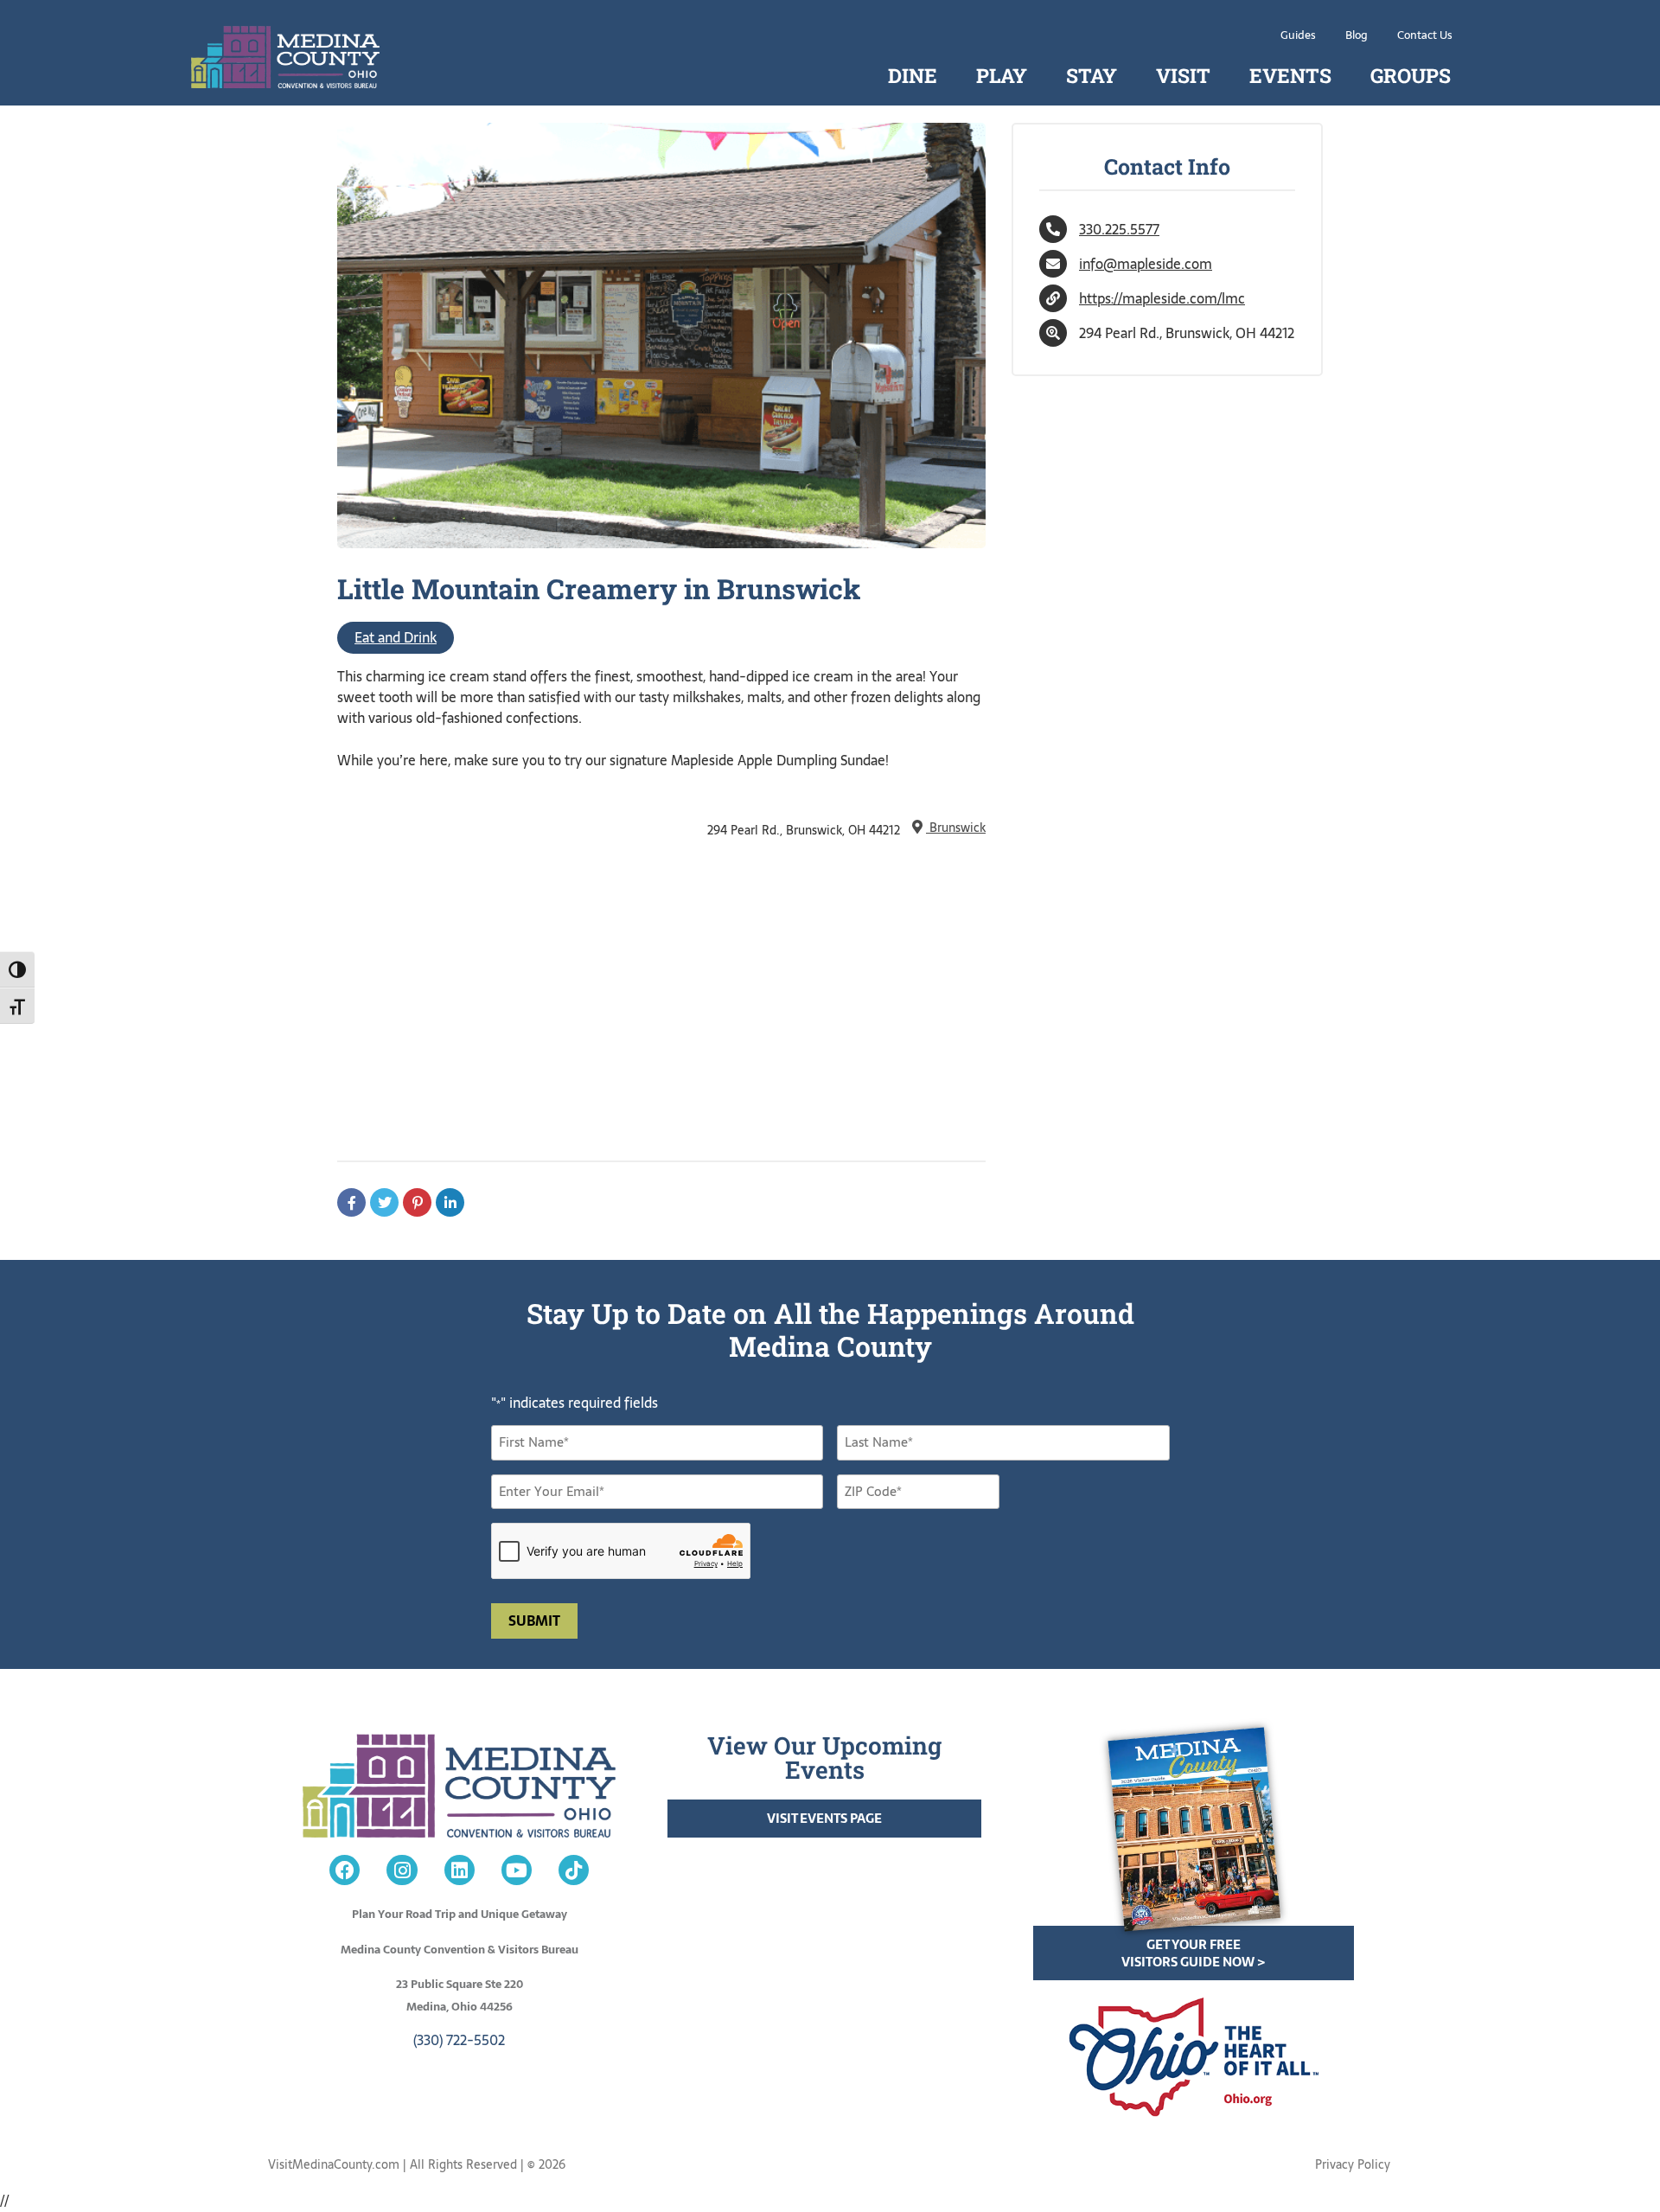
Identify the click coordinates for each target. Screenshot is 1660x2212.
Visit (1183, 75)
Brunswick (956, 828)
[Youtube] (517, 1870)
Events (1290, 75)
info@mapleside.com (1146, 264)
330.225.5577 (1119, 229)
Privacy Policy (1353, 2164)
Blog (1357, 35)
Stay (1092, 75)
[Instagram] (402, 1870)
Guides (1298, 35)
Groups (1411, 75)
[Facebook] (345, 1870)
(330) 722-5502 (459, 2040)
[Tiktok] (574, 1870)
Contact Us (1425, 35)
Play (1002, 75)
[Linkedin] (460, 1870)
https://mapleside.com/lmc (1162, 298)
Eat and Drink (396, 637)
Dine (913, 75)
